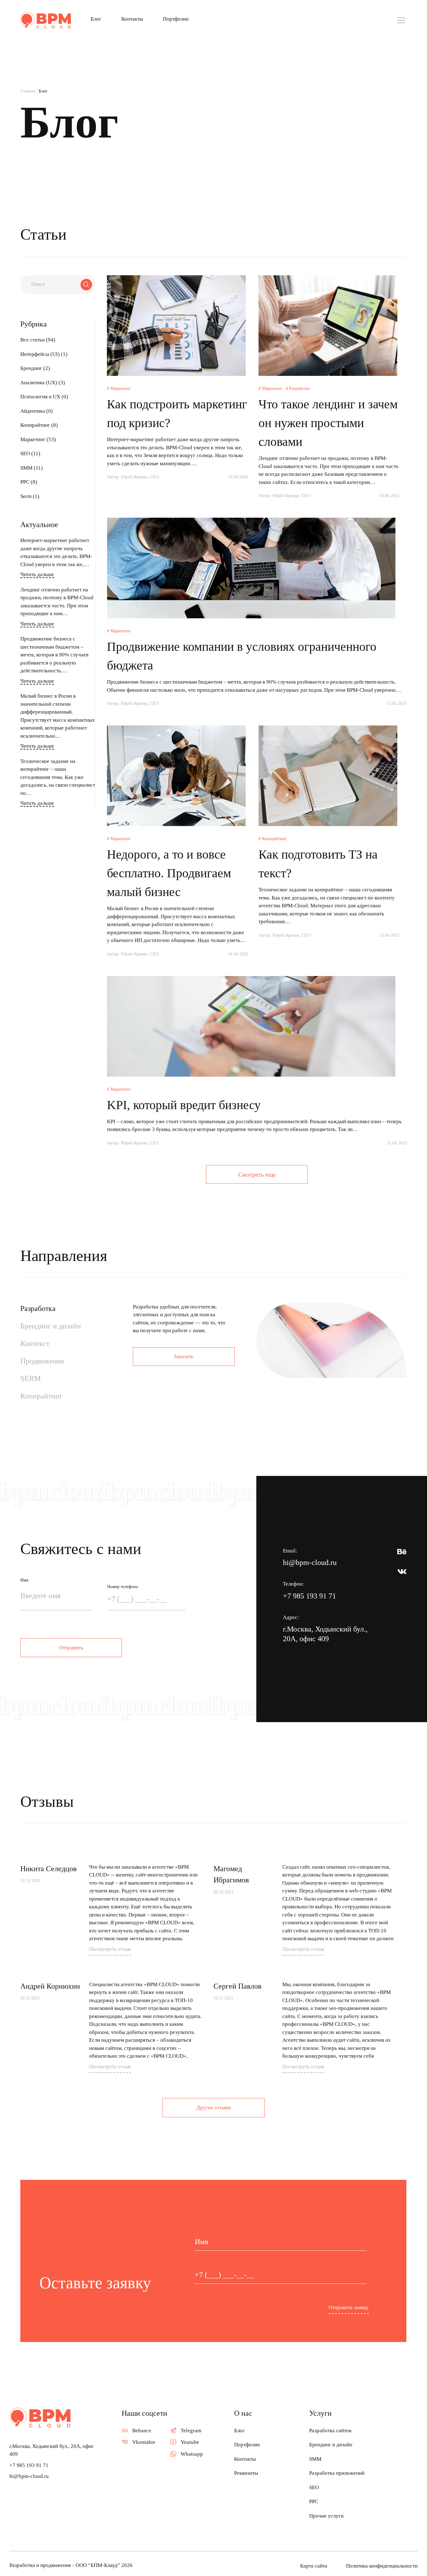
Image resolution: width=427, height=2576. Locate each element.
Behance (142, 2431)
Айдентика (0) (37, 411)
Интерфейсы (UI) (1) (44, 354)
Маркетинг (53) (38, 439)
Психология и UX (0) (44, 397)
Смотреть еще (257, 1174)
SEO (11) (30, 453)
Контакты (132, 19)
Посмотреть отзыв (110, 1949)
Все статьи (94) (38, 340)
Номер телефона (123, 1587)
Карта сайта (314, 2566)
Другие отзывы (214, 2108)
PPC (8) (29, 482)
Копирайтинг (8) (39, 425)
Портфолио (176, 19)
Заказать (184, 1356)
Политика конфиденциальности (382, 2566)
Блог (96, 19)
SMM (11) (32, 468)
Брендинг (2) (35, 368)
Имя (24, 1580)
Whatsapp (192, 2454)
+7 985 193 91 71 (309, 1596)
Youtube (190, 2442)
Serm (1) (30, 496)
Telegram (191, 2431)
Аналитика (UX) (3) (43, 383)
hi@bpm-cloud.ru (310, 1562)
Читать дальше (37, 574)
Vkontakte (144, 2442)
